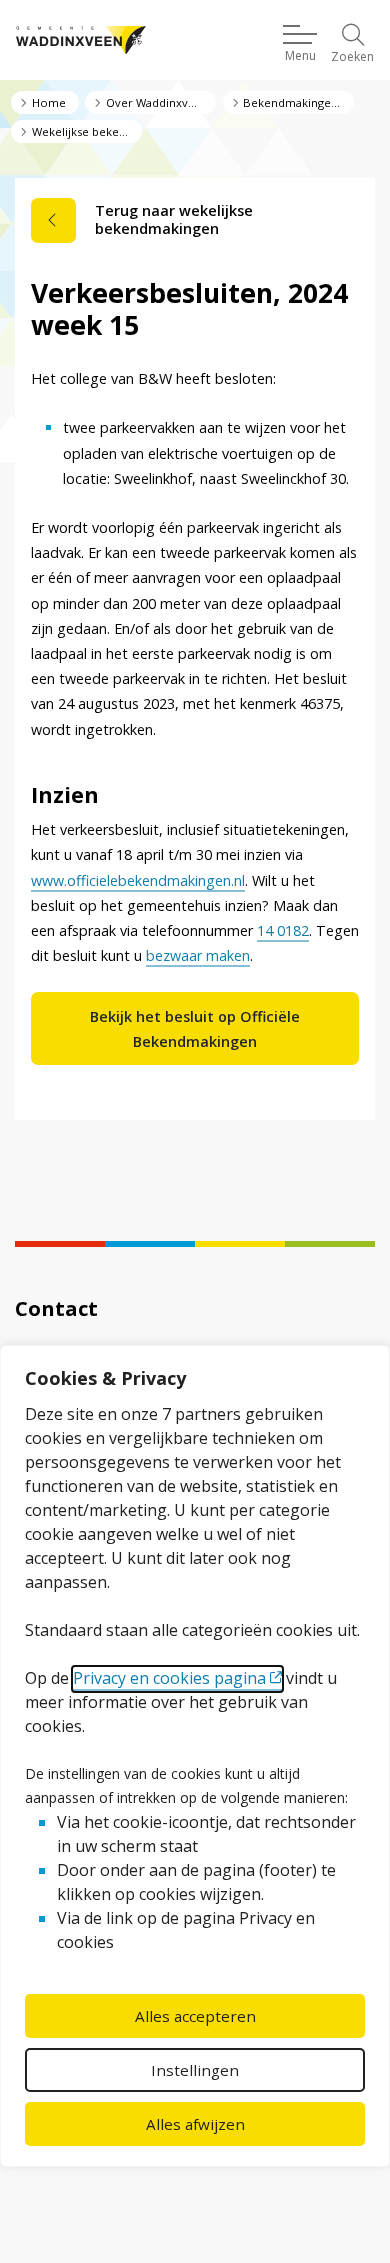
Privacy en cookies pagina (169, 1678)
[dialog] (195, 1756)
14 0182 (283, 930)
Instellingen (195, 2070)
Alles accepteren (195, 2016)
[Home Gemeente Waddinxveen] (81, 40)
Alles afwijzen (195, 2124)
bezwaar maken (198, 955)
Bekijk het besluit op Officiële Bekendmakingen (195, 1029)
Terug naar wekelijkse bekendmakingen (174, 219)
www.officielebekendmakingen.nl (138, 880)
